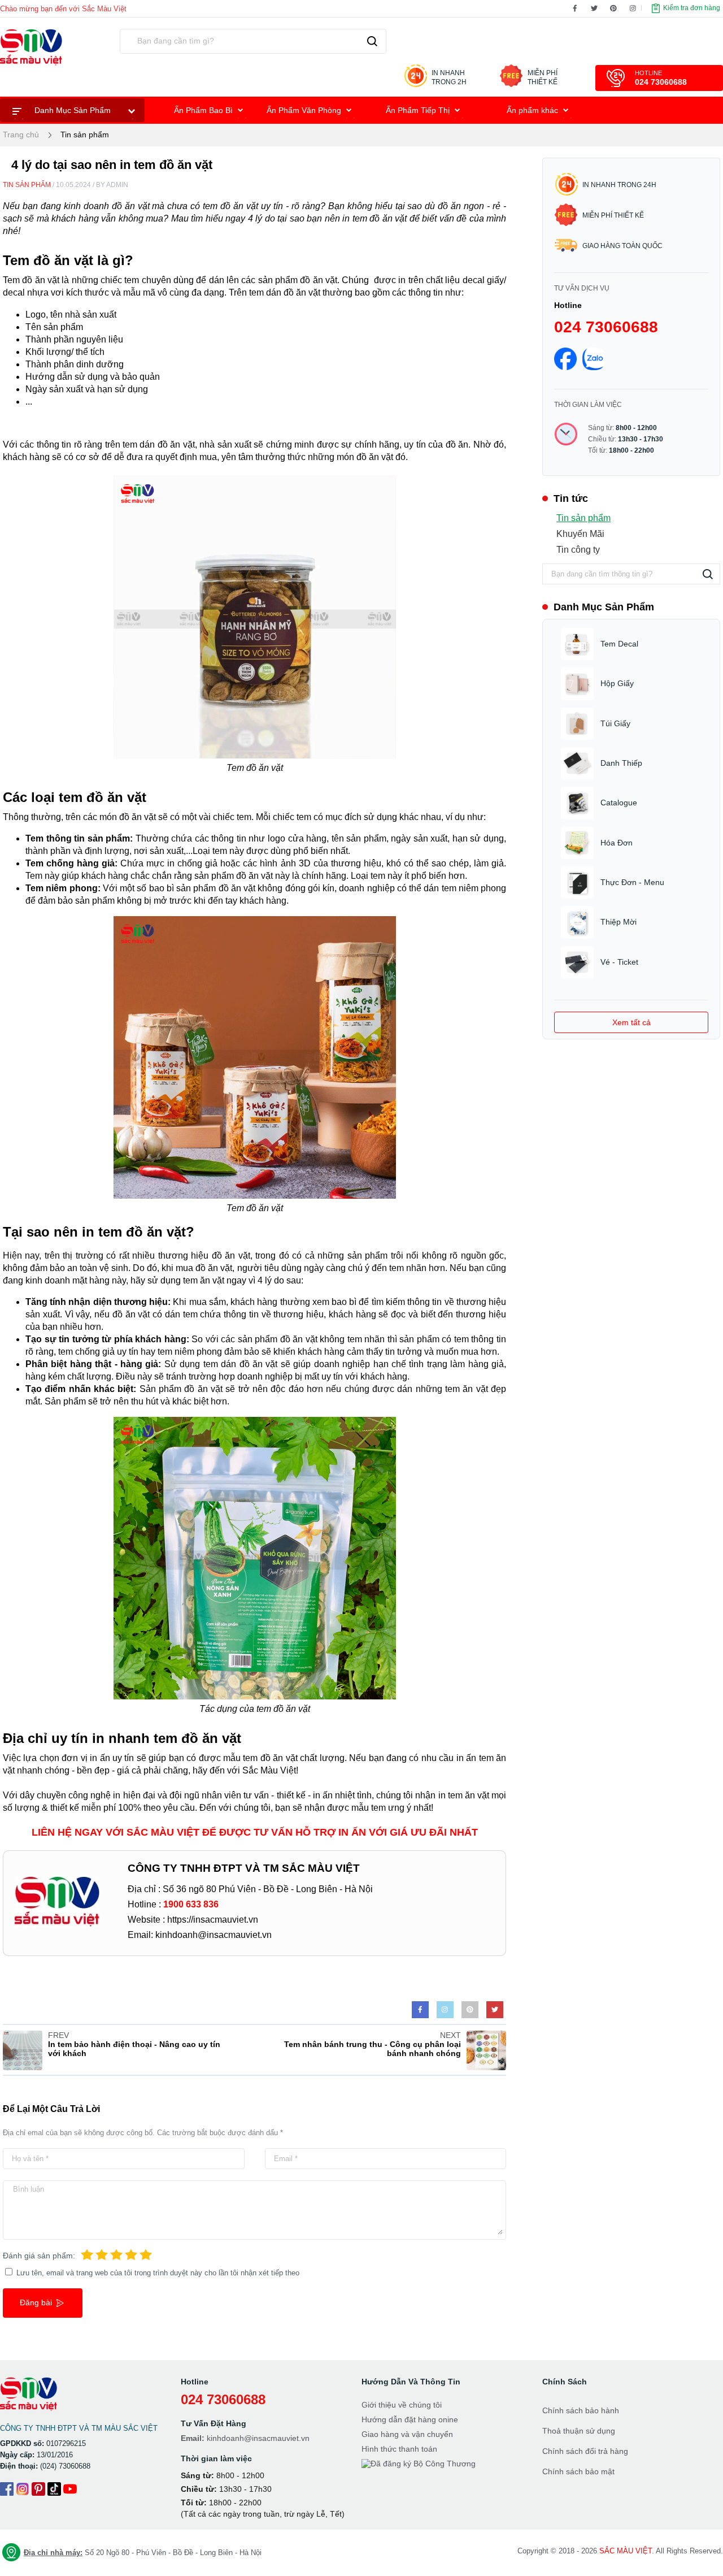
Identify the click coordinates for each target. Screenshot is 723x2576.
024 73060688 (606, 327)
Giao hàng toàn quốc (622, 246)
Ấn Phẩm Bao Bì (204, 110)
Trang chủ (21, 135)
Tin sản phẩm (85, 135)
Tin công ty (578, 550)
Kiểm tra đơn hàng (691, 8)
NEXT (450, 2035)
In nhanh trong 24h (619, 185)
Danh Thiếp (621, 763)
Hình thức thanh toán (399, 2449)
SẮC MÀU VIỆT (626, 2551)
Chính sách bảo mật (578, 2471)
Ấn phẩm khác (533, 110)
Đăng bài (37, 2302)
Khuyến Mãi (580, 534)
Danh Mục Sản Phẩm (73, 110)
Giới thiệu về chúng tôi (402, 2405)
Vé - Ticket (619, 962)
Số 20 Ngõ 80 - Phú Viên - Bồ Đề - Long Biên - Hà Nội (143, 2553)
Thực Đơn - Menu (632, 882)
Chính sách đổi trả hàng (585, 2451)
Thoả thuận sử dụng (579, 2431)
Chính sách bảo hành (581, 2410)
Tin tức (571, 498)
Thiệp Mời (619, 922)
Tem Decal (619, 644)
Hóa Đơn (617, 843)
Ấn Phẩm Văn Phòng (305, 110)
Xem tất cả (631, 1022)
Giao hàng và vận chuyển (407, 2434)
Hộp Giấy (617, 683)
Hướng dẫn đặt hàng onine (410, 2419)
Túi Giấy (615, 723)
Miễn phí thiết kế (613, 215)
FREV (58, 2035)
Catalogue (619, 803)
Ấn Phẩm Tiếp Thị (419, 110)
